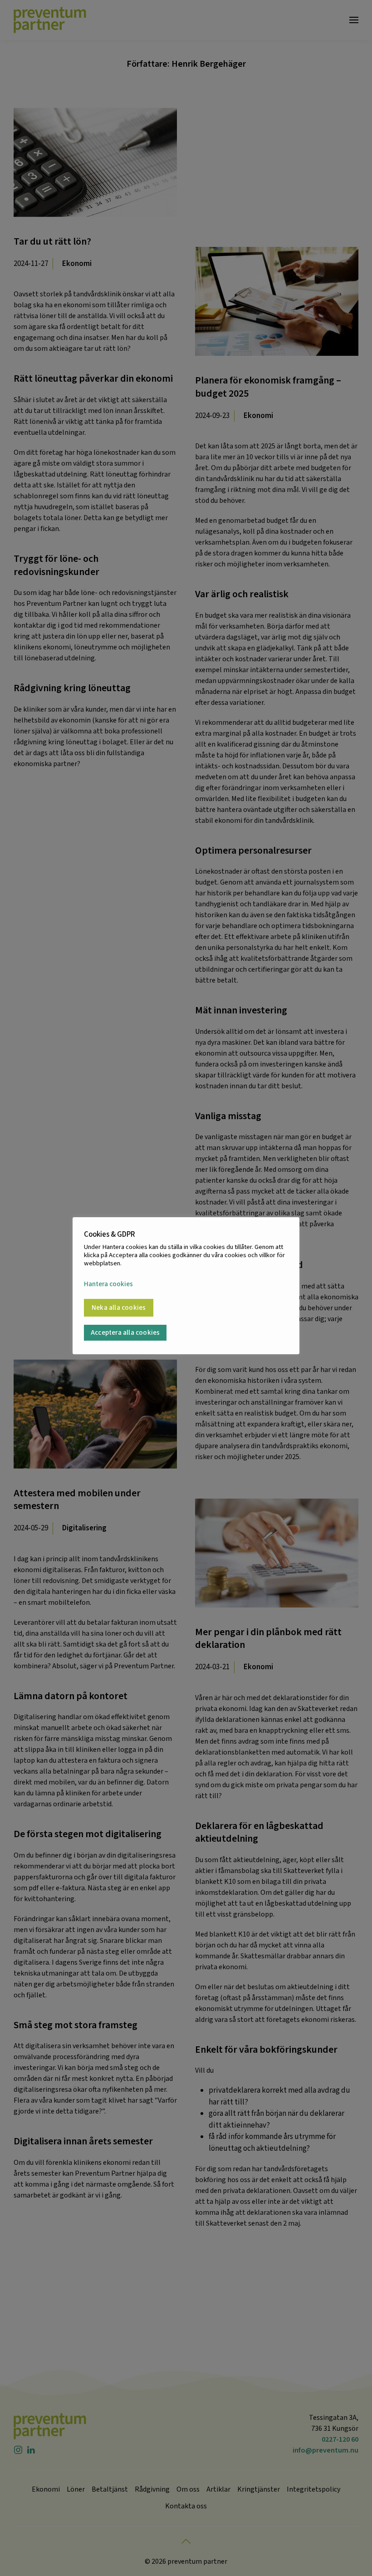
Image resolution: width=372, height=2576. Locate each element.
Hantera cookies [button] (108, 1285)
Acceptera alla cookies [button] (125, 1333)
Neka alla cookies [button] (119, 1308)
